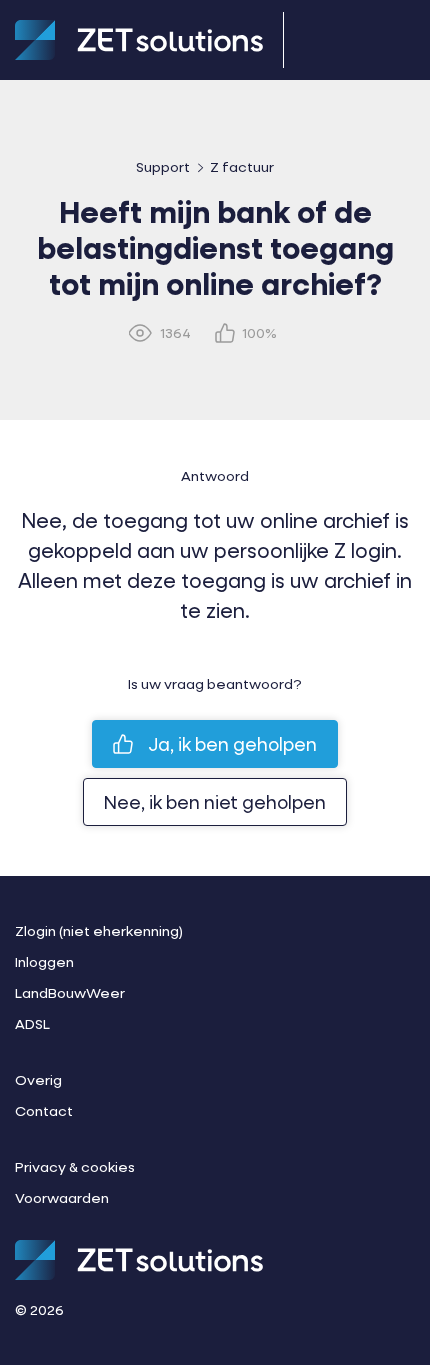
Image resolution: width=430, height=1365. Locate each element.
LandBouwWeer (70, 992)
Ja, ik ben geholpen (232, 744)
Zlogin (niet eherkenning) (99, 930)
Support (163, 166)
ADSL (32, 1023)
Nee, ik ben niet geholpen (215, 802)
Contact (44, 1110)
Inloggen (44, 961)
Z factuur (242, 166)
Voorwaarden (62, 1197)
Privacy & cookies (75, 1166)
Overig (38, 1079)
